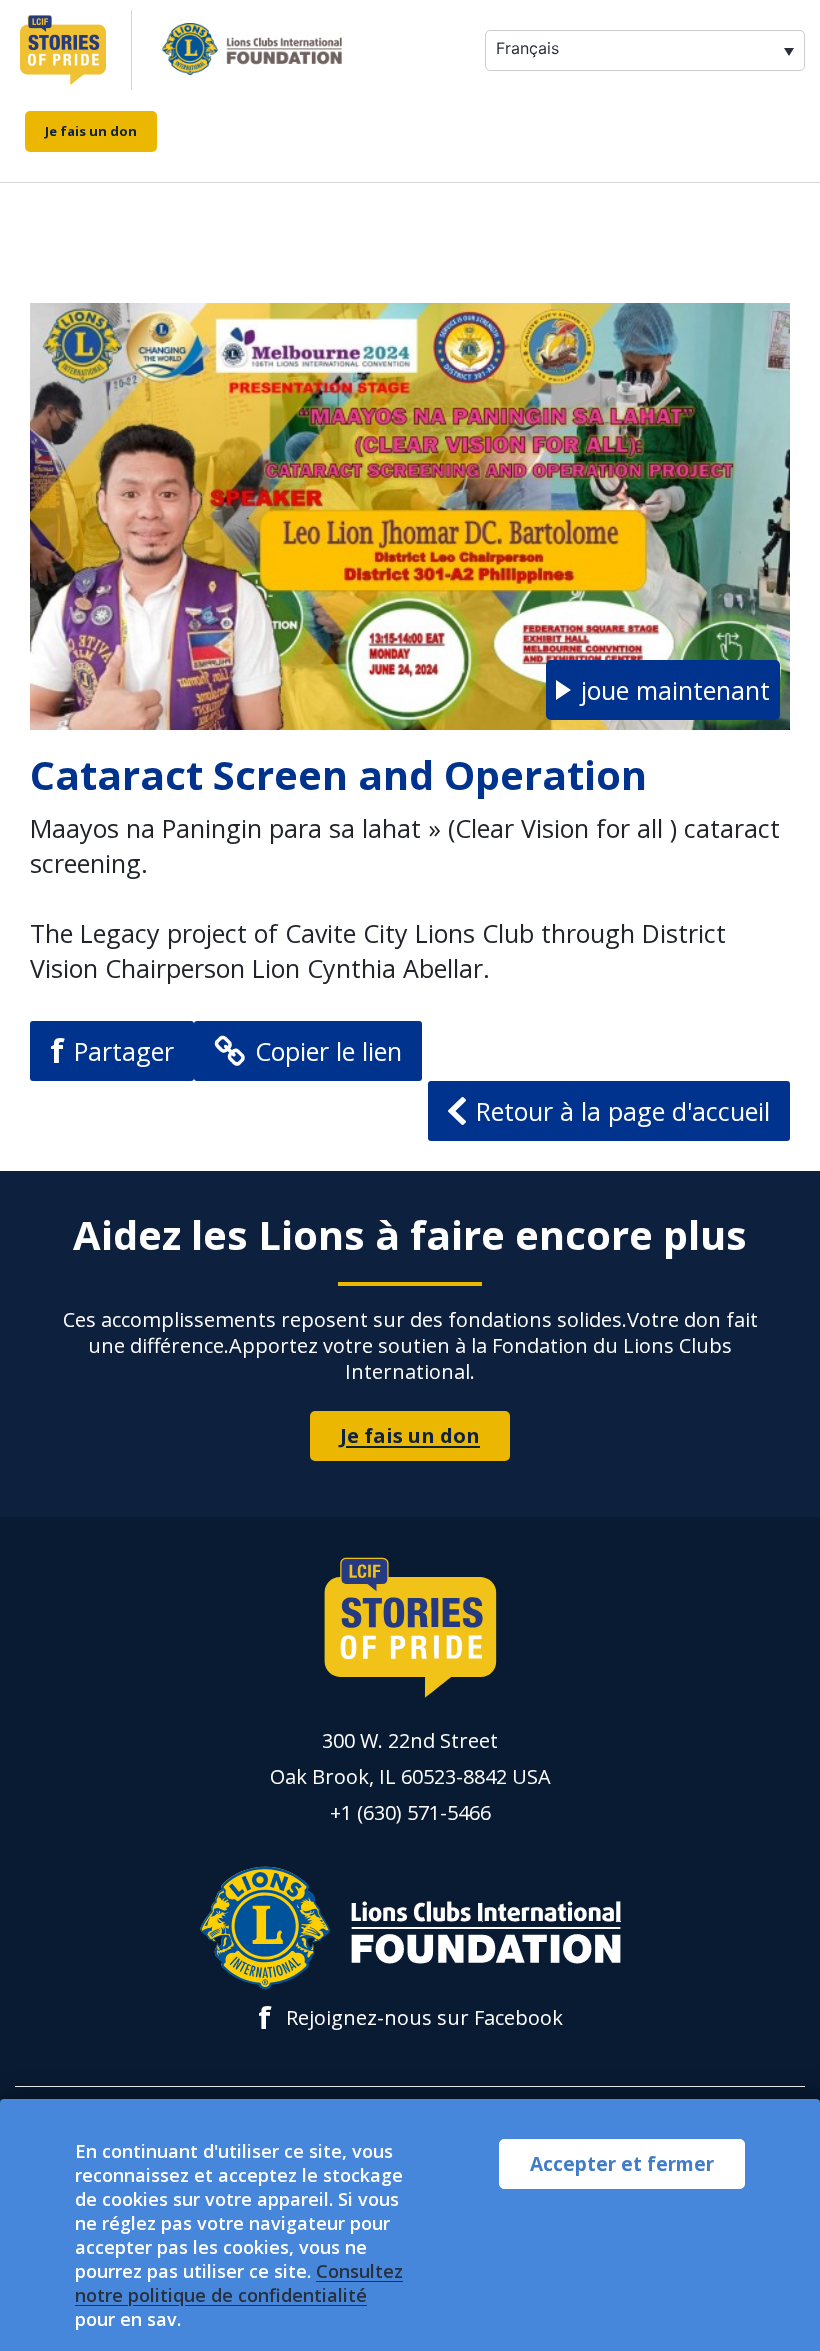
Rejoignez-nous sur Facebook (410, 2018)
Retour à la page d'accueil (623, 1111)
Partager (112, 1050)
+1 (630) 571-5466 (410, 1812)
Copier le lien (328, 1051)
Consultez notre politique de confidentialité (239, 2283)
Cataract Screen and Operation (338, 774)
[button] (663, 690)
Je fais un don (91, 131)
